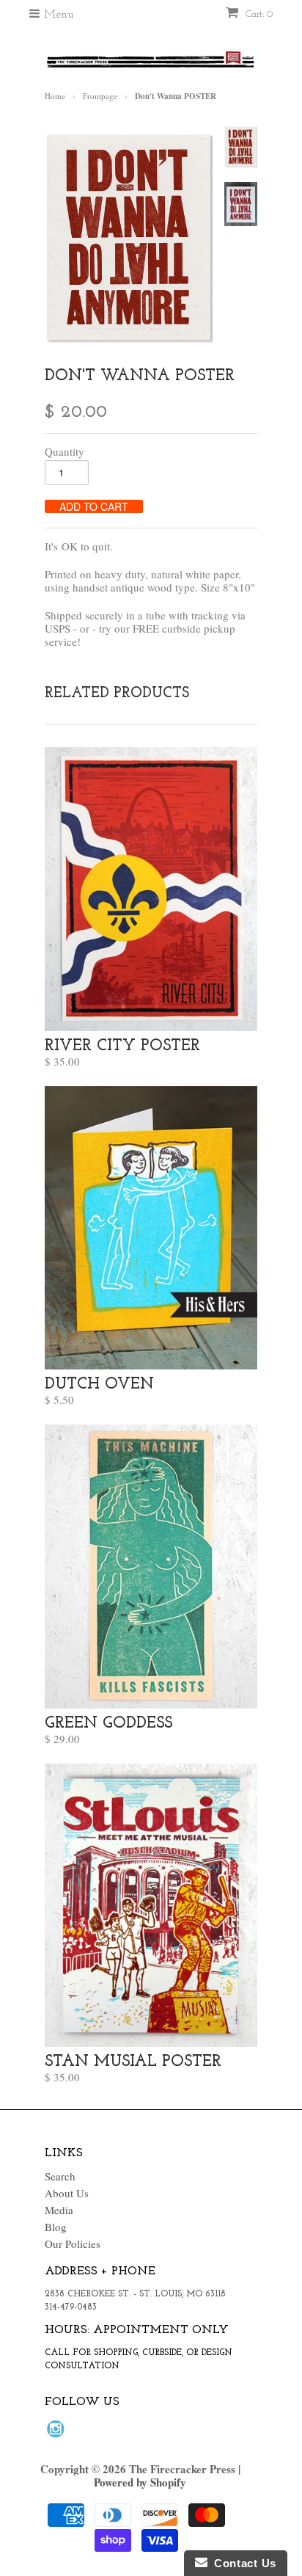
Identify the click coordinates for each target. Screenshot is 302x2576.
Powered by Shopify (140, 2482)
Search (60, 2176)
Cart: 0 (258, 14)
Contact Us (242, 2563)
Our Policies (73, 2244)
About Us (67, 2193)
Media (59, 2210)
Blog (56, 2227)
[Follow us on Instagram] (58, 2433)
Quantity (65, 451)
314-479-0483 (71, 2307)
